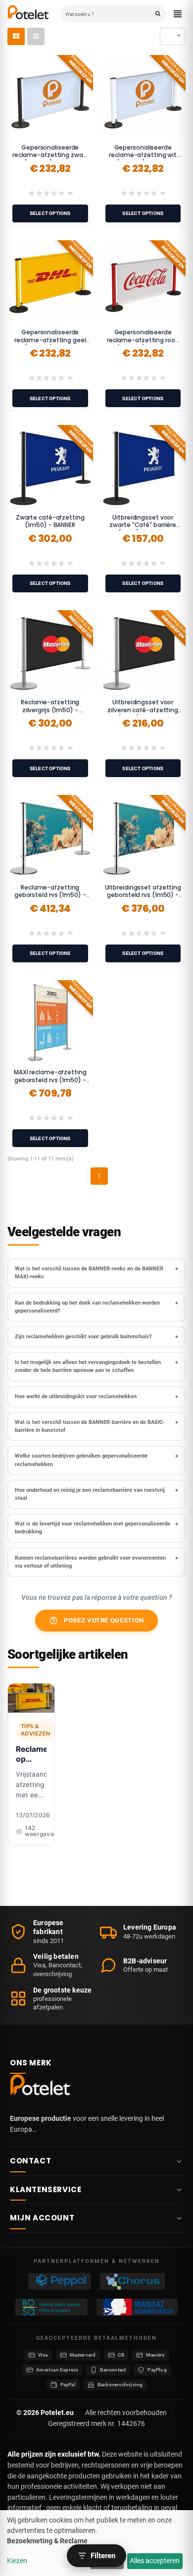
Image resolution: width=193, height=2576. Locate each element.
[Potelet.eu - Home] (42, 2087)
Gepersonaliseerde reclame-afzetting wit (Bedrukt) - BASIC (143, 155)
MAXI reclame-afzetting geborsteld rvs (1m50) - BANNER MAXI (50, 1080)
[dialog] (96, 2543)
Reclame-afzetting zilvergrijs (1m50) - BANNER (50, 710)
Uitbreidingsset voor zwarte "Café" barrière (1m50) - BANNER (143, 525)
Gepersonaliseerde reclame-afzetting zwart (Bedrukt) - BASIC (50, 155)
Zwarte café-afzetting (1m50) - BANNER (50, 521)
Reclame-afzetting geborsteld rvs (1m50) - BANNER (50, 895)
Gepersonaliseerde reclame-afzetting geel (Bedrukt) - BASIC (50, 340)
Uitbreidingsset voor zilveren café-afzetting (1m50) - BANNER (143, 710)
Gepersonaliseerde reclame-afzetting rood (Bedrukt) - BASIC (143, 340)
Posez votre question (96, 1621)
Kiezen (17, 2561)
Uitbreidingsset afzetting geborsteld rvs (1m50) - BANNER (143, 895)
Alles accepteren (155, 2561)
